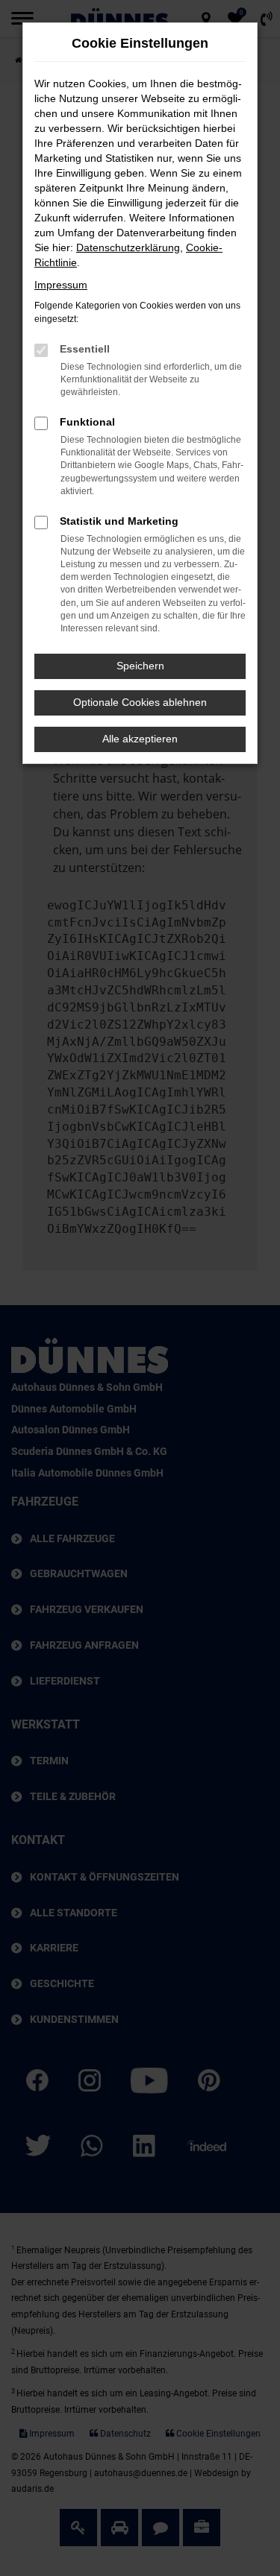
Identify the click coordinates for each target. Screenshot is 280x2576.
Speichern (140, 666)
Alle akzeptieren (140, 739)
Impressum (61, 285)
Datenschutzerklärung (128, 247)
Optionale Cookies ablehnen (140, 702)
